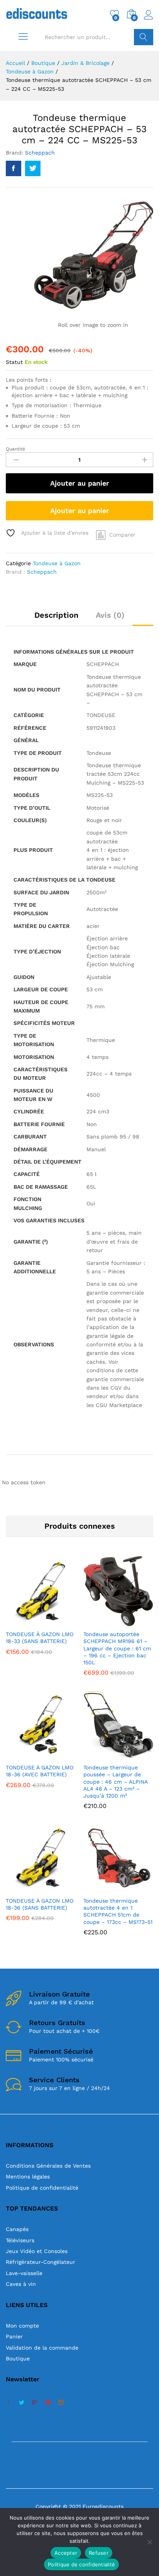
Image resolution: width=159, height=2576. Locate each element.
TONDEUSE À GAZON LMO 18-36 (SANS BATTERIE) (40, 1904)
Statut (14, 362)
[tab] (56, 619)
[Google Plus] (35, 2403)
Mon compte (22, 2326)
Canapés (17, 2229)
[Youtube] (48, 2403)
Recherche (144, 37)
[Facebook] (8, 2403)
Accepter (66, 2553)
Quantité (15, 449)
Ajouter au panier (80, 483)
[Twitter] (22, 2403)
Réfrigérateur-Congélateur (41, 2262)
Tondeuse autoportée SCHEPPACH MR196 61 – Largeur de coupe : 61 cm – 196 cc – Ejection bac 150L (117, 1648)
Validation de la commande (42, 2348)
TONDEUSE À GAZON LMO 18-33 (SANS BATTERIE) (40, 1638)
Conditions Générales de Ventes (48, 2166)
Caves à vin (21, 2284)
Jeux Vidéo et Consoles (37, 2251)
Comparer (122, 535)
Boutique (18, 2359)
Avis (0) (110, 615)
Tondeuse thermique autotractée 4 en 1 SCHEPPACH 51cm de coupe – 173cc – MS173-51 (118, 1911)
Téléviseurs (20, 2240)
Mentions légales (28, 2177)
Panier (14, 2336)
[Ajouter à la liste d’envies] (58, 1621)
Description (56, 615)
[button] (22, 1621)
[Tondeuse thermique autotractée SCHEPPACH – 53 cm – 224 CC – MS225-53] (14, 168)
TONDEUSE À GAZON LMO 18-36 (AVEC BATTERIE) (40, 1771)
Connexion (149, 20)
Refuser (99, 2553)
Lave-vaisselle (24, 2273)
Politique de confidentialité (42, 2188)
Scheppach (40, 153)
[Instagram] (61, 2403)
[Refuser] (149, 2542)
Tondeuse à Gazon (57, 563)
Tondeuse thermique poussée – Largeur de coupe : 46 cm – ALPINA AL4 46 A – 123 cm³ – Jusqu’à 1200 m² (115, 1782)
